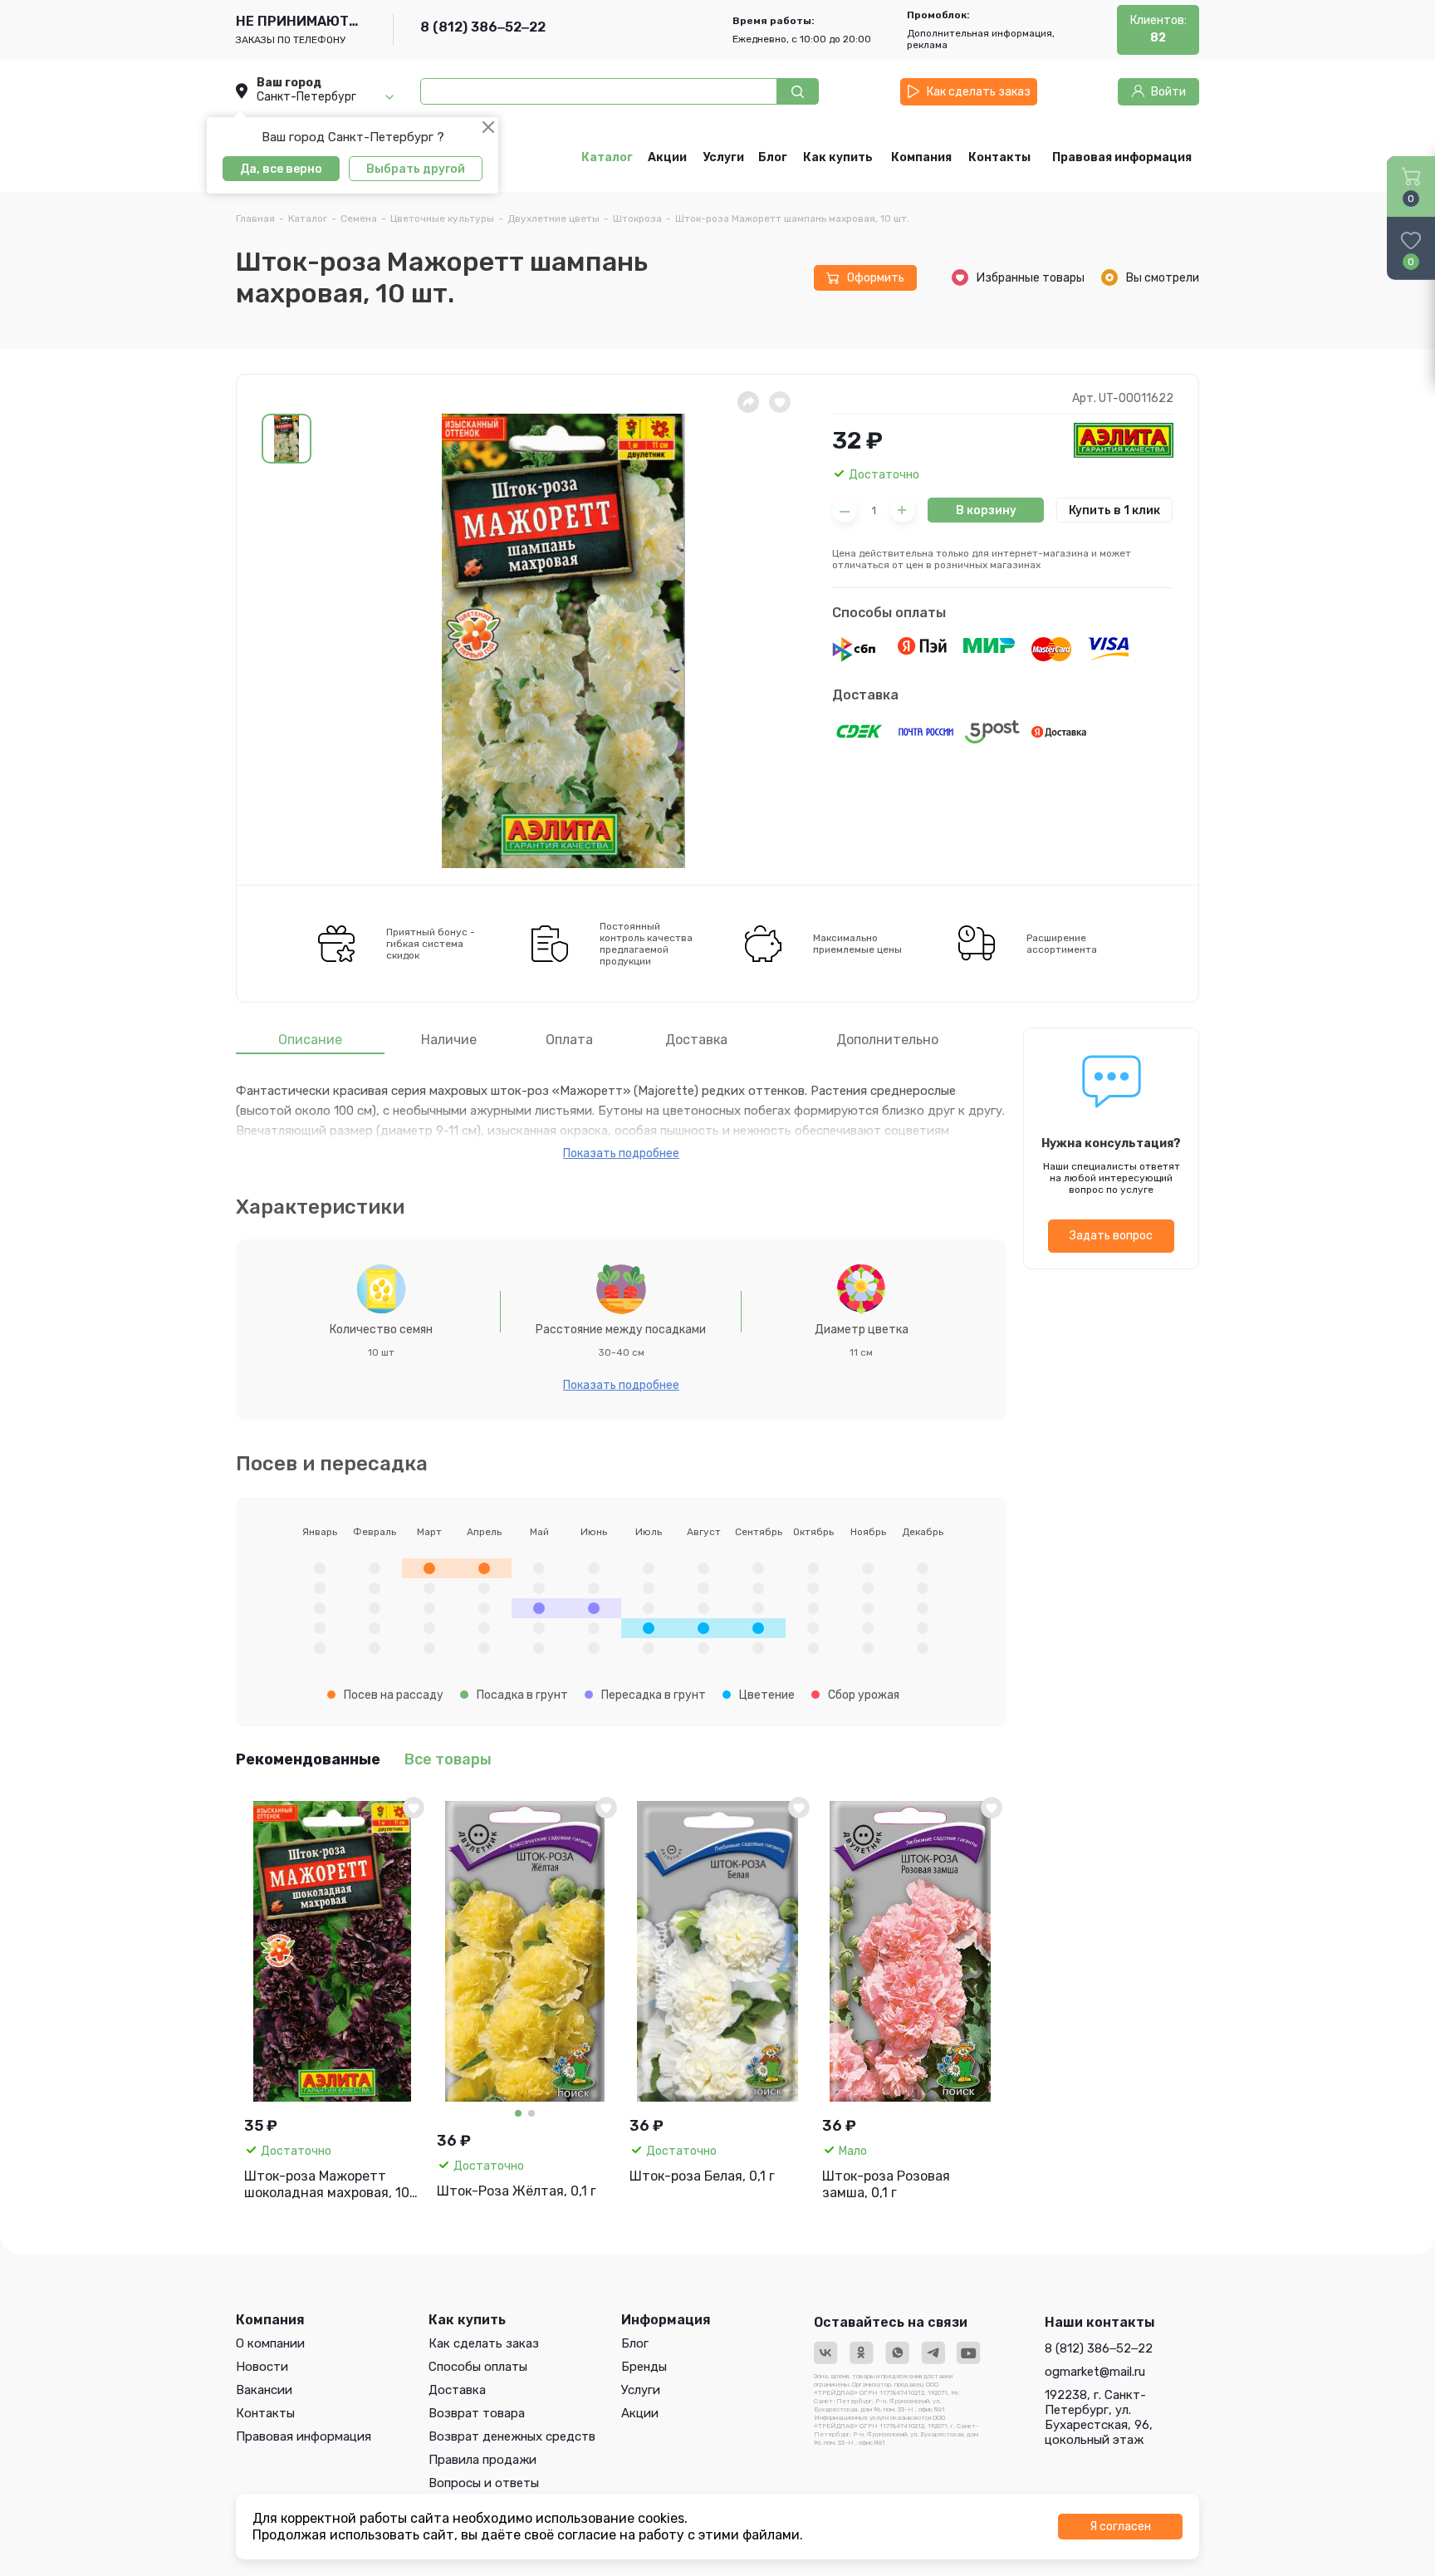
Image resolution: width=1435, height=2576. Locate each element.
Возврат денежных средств (512, 2436)
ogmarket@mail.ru (1095, 2372)
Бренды (644, 2367)
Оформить (876, 278)
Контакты (265, 2413)
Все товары (448, 1759)
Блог (635, 2343)
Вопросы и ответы (484, 2483)
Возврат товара (477, 2413)
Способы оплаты (889, 613)
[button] (287, 439)
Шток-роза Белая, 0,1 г (702, 2176)
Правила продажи (482, 2460)
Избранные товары (1031, 278)
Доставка (865, 695)
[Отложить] (780, 402)
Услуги (641, 2390)
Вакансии (264, 2390)
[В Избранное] (414, 1808)
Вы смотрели (1163, 278)
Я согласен (1120, 2527)
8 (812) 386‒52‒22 (483, 27)
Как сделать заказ (979, 92)
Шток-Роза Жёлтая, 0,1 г (517, 2191)
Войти (1168, 92)
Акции (640, 2413)
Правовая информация (304, 2436)
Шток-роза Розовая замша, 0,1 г (886, 2184)
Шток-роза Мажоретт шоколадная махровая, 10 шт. (327, 2185)
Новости (262, 2367)
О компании (270, 2343)
